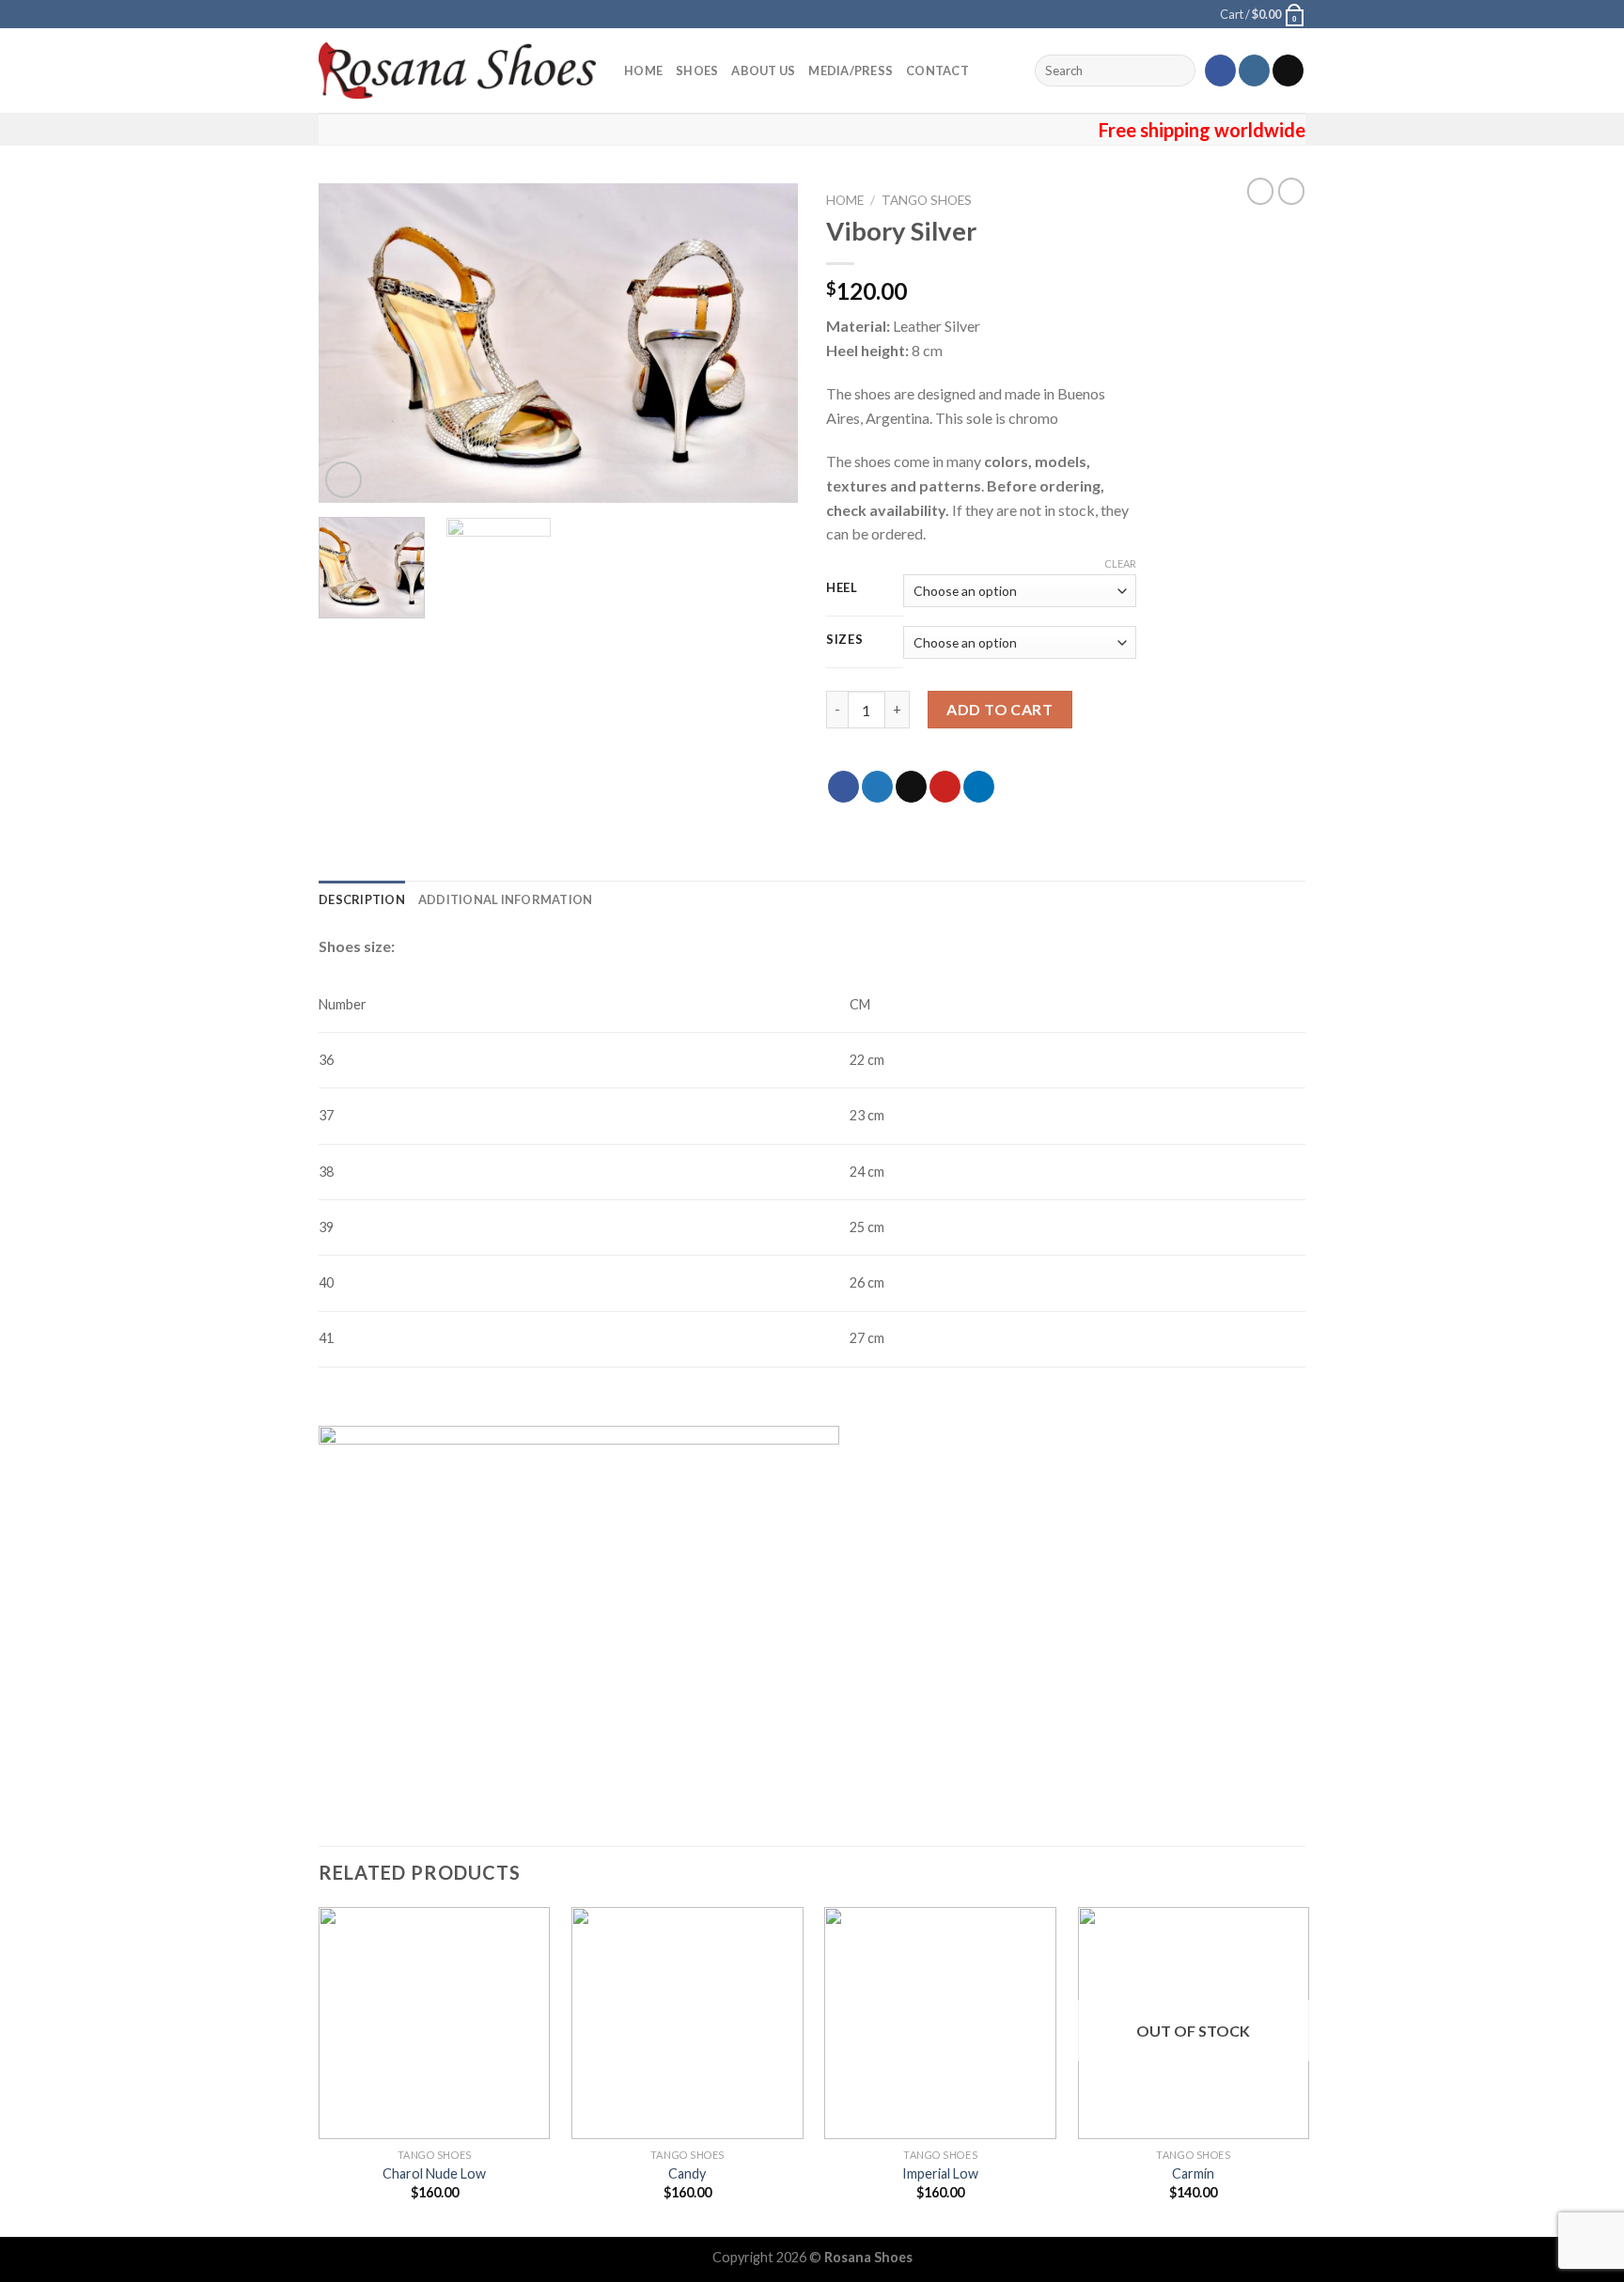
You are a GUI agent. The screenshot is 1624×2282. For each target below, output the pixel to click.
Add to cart (999, 709)
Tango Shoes (927, 200)
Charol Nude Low (434, 2173)
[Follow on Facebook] (1220, 70)
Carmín (1193, 2173)
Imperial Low (940, 2173)
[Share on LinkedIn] (979, 787)
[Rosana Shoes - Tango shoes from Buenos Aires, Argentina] (457, 70)
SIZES (845, 640)
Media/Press (851, 70)
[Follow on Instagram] (1254, 70)
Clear (1120, 563)
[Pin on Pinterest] (945, 787)
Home (643, 70)
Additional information (506, 899)
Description (362, 899)
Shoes (697, 70)
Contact (937, 70)
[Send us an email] (1288, 70)
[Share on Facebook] (843, 787)
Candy (687, 2173)
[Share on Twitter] (877, 787)
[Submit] (1178, 70)
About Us (763, 70)
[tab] (362, 899)
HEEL (842, 588)
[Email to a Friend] (911, 787)
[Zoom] (344, 480)
